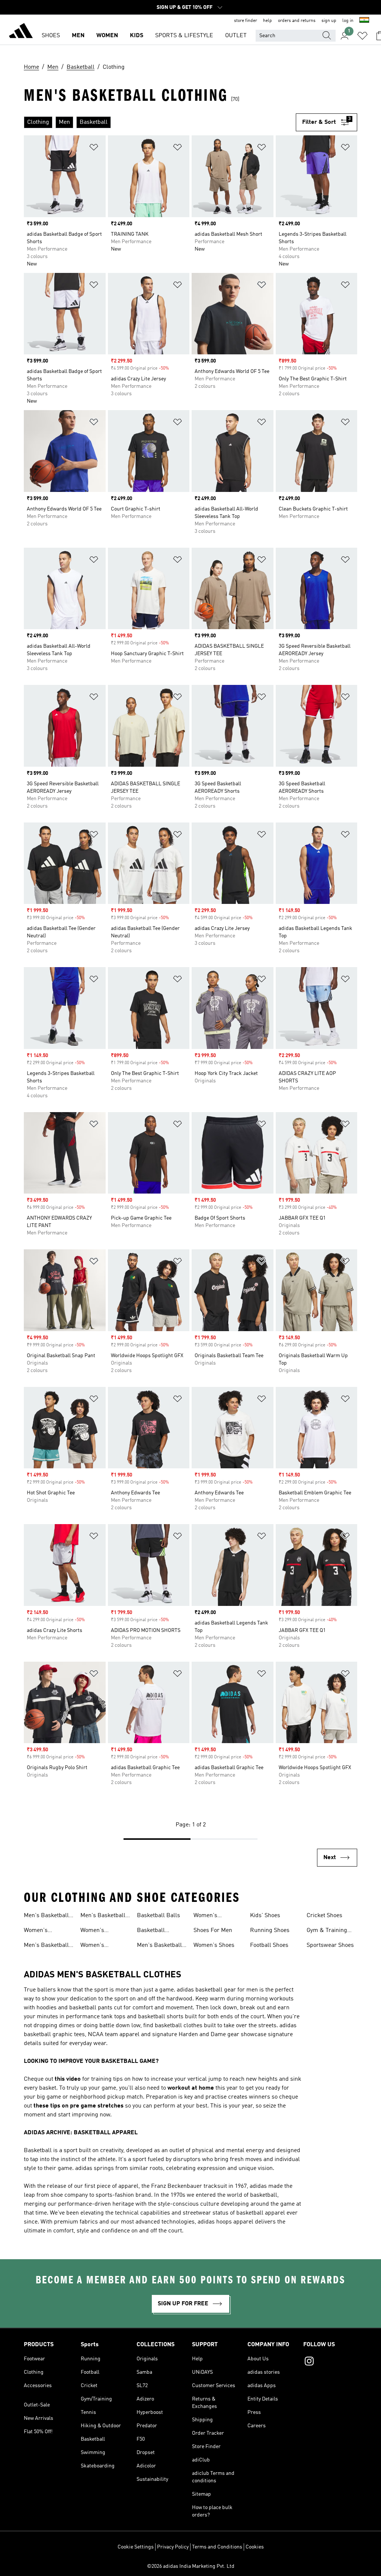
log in (348, 21)
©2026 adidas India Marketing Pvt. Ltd (191, 2566)
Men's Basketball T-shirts (103, 1916)
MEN (78, 36)
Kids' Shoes (265, 1916)
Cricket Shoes (324, 1916)
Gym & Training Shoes (327, 1931)
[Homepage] (21, 32)
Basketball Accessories (153, 1931)
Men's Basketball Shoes (46, 1916)
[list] (160, 122)
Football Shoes (269, 1945)
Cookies (255, 2547)
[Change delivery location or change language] (364, 21)
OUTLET (236, 36)
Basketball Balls (159, 1916)
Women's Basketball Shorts (104, 1946)
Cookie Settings (136, 2547)
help (268, 21)
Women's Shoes (214, 1945)
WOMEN (107, 36)
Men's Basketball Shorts (46, 1946)
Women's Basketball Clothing (94, 1931)
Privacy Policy (173, 2547)
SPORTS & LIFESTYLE (184, 36)
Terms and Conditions (217, 2547)
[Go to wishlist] (362, 36)
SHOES (51, 36)
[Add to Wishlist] (94, 149)
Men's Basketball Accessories (159, 1946)
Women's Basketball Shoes (46, 1931)
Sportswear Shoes (330, 1945)
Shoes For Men (213, 1931)
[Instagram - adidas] (330, 2362)
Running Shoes (270, 1931)
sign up (329, 21)
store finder (246, 21)
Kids (137, 36)
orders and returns (297, 21)
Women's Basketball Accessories (209, 1916)
